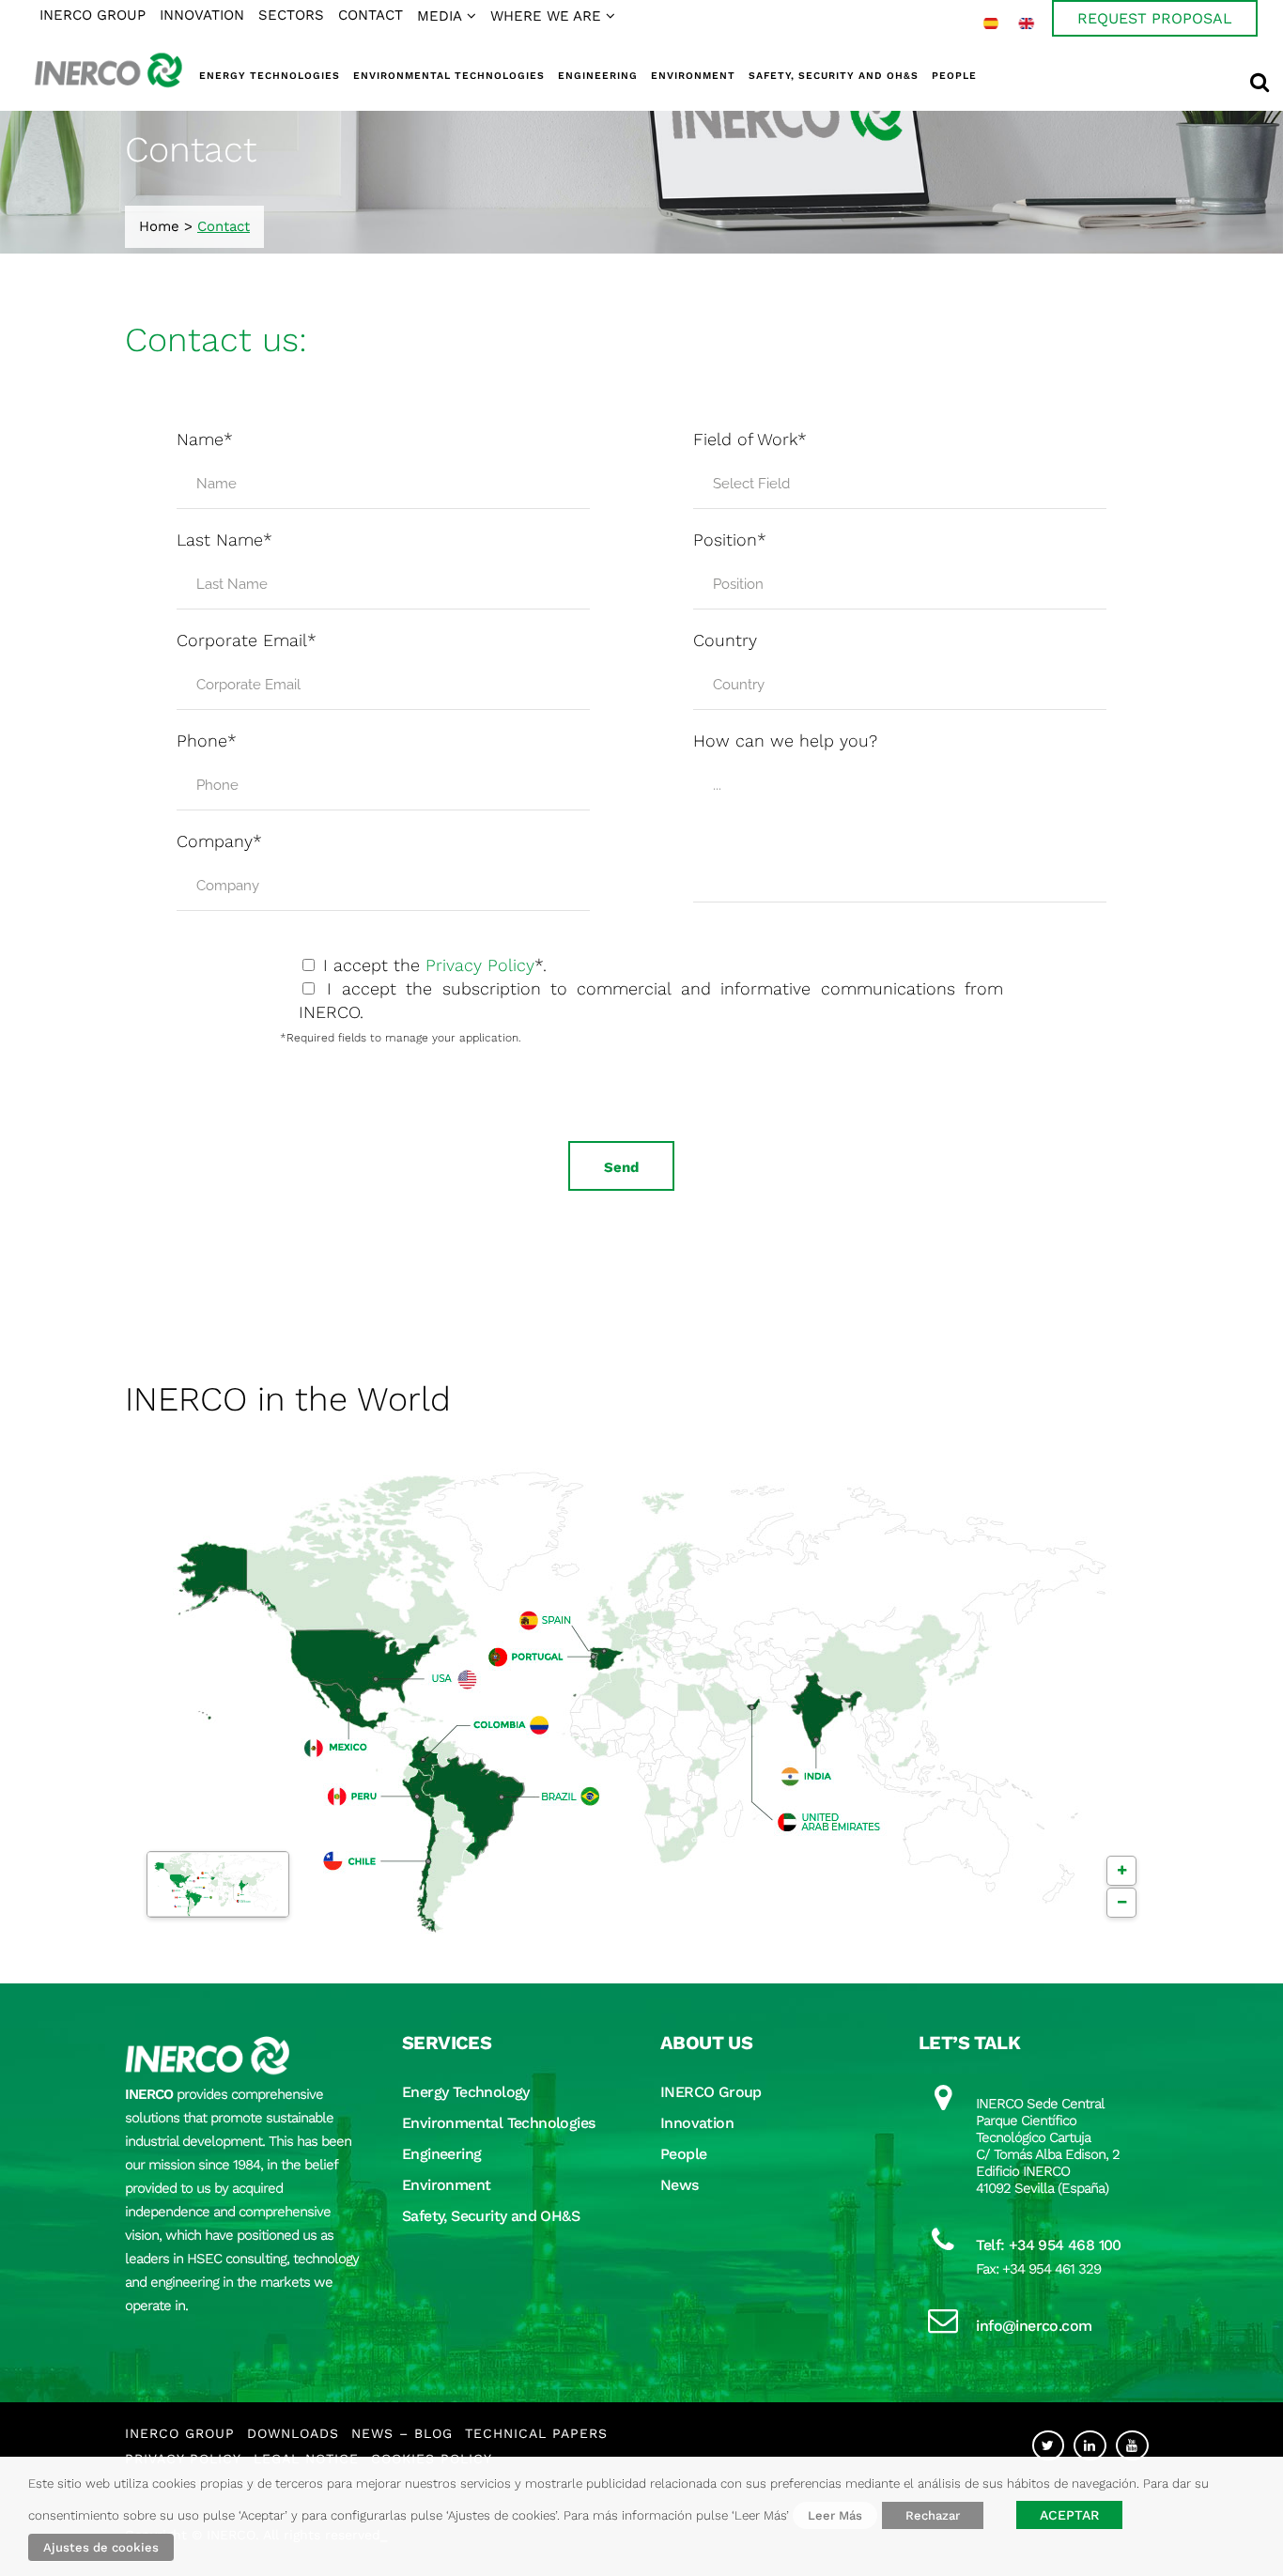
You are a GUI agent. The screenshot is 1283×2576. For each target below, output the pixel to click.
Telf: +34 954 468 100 (1048, 2245)
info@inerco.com (1034, 2326)
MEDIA (440, 16)
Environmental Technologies (498, 2123)
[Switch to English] (1027, 23)
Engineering (441, 2154)
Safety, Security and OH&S (491, 2216)
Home (159, 226)
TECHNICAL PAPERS (536, 2433)
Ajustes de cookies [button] (101, 2547)
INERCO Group (711, 2092)
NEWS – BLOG (402, 2433)
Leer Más (835, 2515)
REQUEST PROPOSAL (1155, 18)
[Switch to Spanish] (991, 23)
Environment (446, 2185)
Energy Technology (466, 2092)
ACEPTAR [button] (1069, 2515)
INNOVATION (202, 15)
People (683, 2154)
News (680, 2185)
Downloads (293, 2433)
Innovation (697, 2123)
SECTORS (291, 15)
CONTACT (371, 15)
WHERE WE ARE (546, 16)
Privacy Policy (480, 965)
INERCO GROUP (93, 15)
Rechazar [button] (933, 2515)
